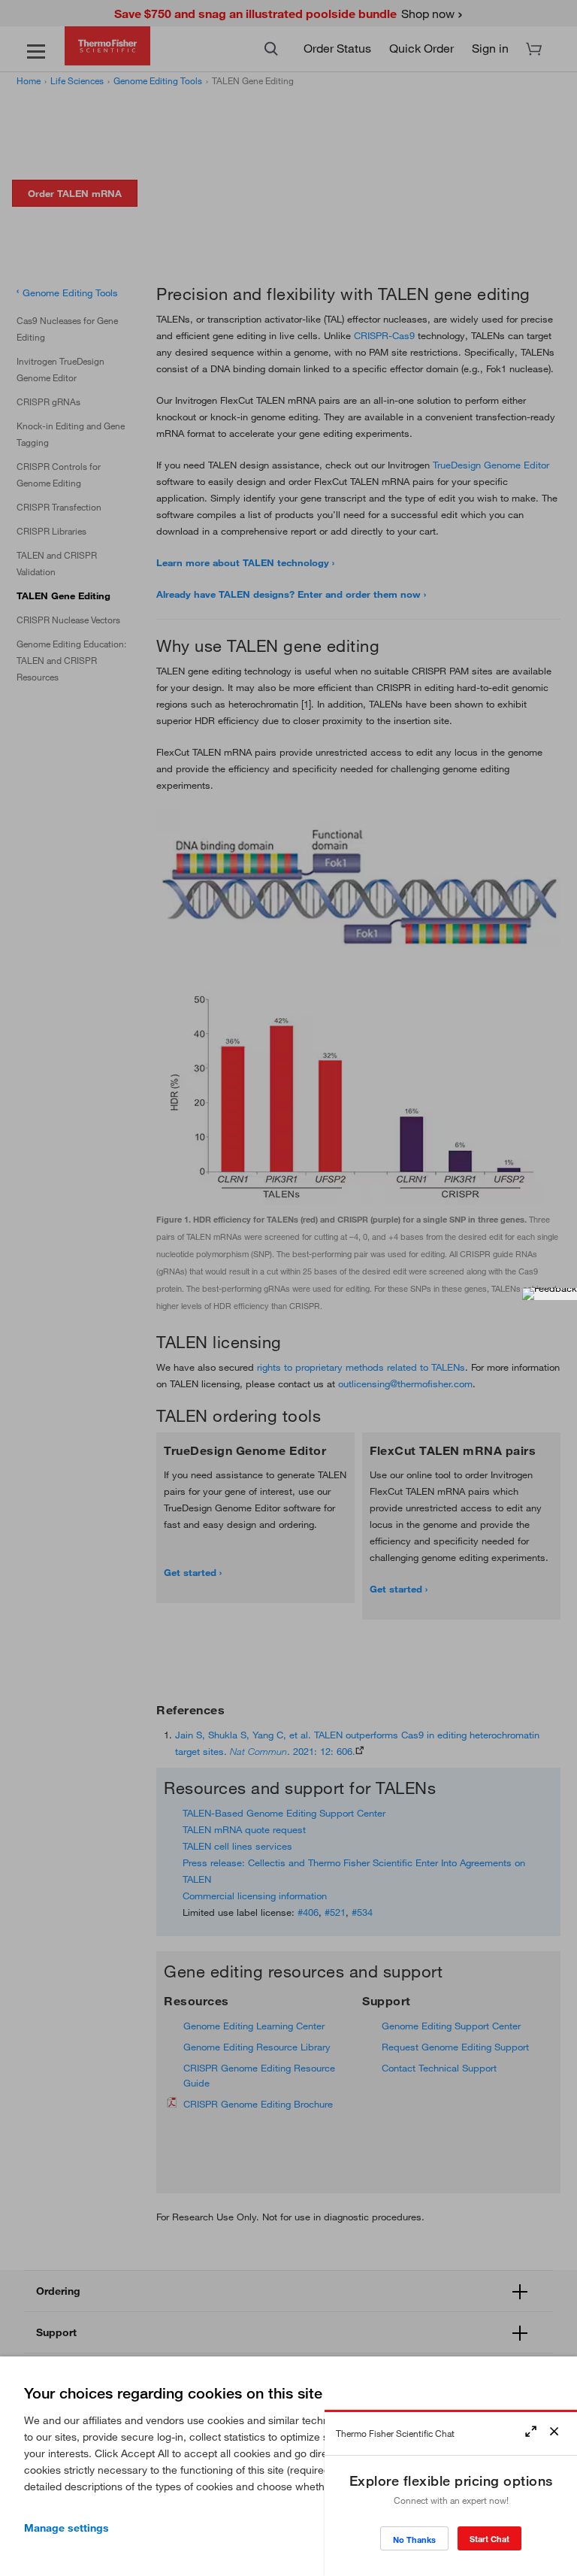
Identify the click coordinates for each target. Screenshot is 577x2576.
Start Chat (489, 2539)
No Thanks (414, 2540)
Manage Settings (66, 2528)
